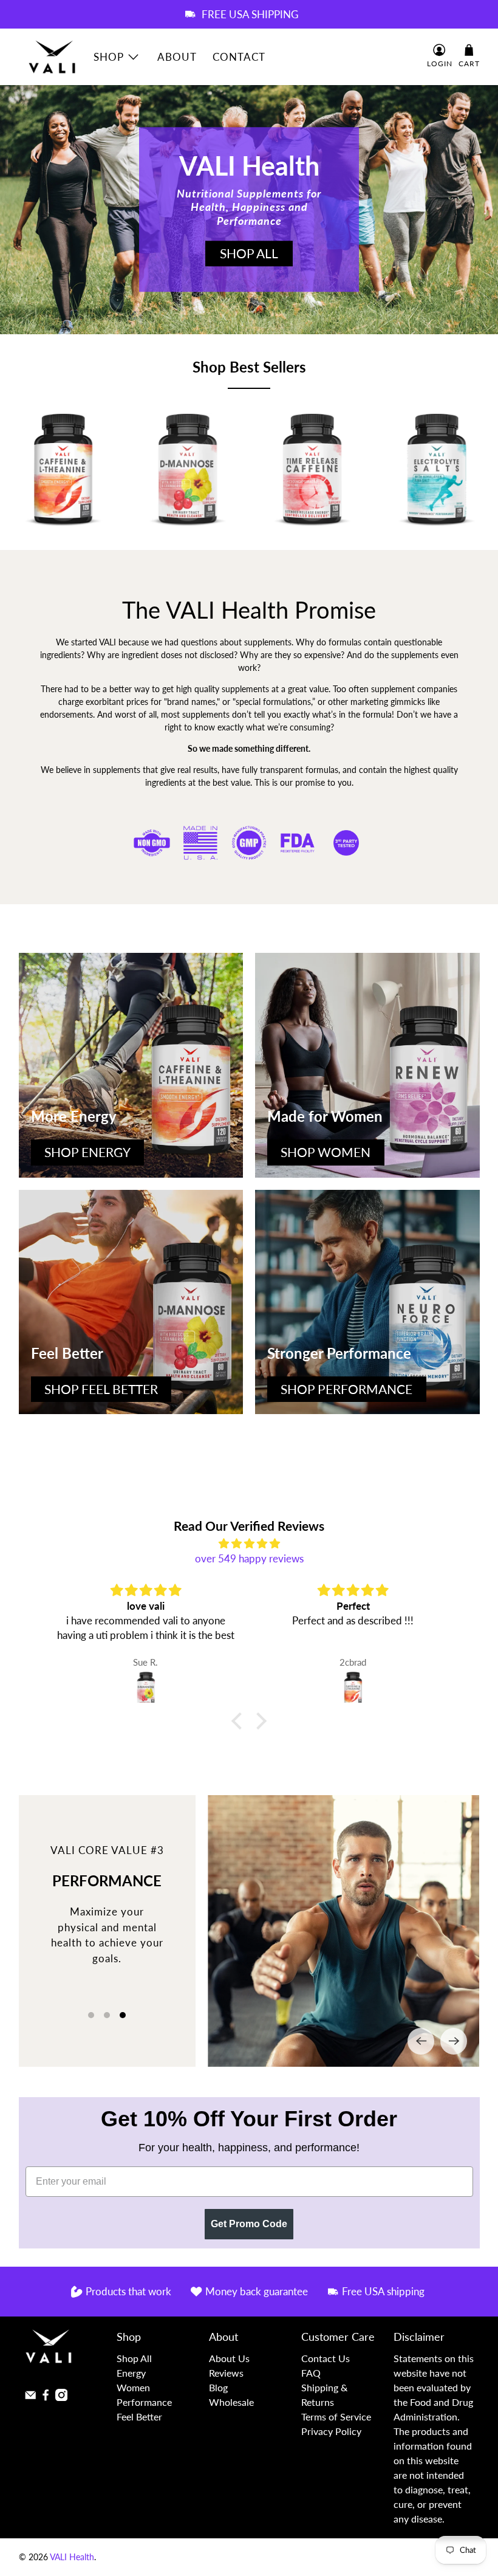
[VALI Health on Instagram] (61, 2397)
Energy (131, 2373)
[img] (249, 1544)
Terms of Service (336, 2416)
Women (133, 2387)
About (177, 57)
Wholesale (231, 2402)
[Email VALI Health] (30, 2397)
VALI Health (72, 2557)
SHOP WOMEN (326, 1152)
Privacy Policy (331, 2431)
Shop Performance (346, 1389)
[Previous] (421, 2041)
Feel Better (139, 2416)
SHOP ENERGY (87, 1152)
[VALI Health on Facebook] (46, 2397)
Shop (109, 57)
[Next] (454, 2041)
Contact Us (326, 2358)
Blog (218, 2387)
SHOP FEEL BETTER (101, 1389)
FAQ (311, 2373)
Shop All (134, 2358)
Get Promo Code (249, 2224)
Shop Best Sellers (249, 367)
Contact (239, 57)
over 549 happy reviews (249, 1558)
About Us (229, 2358)
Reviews (226, 2373)
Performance (144, 2402)
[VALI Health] (52, 57)
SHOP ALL (249, 253)
